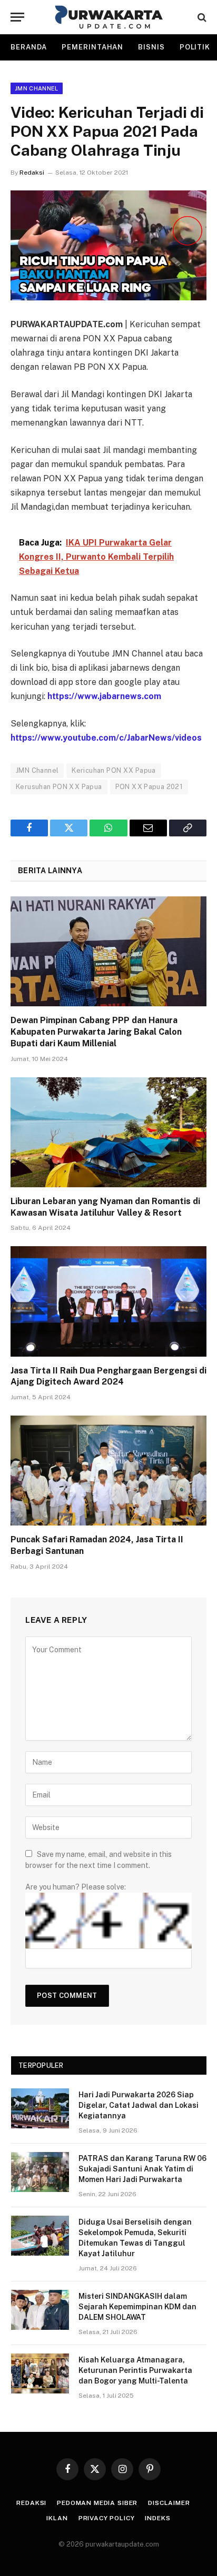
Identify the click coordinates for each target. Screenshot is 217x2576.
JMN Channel (37, 88)
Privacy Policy (107, 2518)
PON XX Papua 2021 (149, 787)
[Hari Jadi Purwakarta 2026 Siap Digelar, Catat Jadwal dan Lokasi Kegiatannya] (40, 2108)
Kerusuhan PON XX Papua (59, 787)
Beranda (29, 47)
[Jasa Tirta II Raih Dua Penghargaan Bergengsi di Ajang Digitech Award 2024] (108, 1301)
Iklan (57, 2518)
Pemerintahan (92, 47)
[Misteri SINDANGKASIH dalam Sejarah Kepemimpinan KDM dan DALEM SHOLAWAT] (40, 2310)
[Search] (201, 17)
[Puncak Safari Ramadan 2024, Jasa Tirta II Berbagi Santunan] (108, 1471)
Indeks (157, 2518)
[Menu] (17, 17)
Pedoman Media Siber (97, 2503)
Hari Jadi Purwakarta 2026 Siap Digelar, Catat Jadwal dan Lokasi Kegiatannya (139, 2105)
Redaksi (32, 173)
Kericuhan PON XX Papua (114, 770)
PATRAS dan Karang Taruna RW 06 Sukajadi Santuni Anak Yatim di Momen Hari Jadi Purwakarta (142, 2169)
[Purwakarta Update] (109, 17)
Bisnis (151, 47)
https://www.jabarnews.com (104, 696)
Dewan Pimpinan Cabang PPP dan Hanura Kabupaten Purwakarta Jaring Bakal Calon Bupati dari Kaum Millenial (96, 1032)
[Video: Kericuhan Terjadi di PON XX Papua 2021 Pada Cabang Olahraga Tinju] (108, 245)
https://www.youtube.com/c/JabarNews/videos (106, 738)
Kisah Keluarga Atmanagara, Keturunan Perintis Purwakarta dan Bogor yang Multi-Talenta (135, 2370)
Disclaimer (169, 2503)
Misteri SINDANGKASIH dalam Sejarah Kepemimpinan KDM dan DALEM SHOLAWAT (137, 2307)
